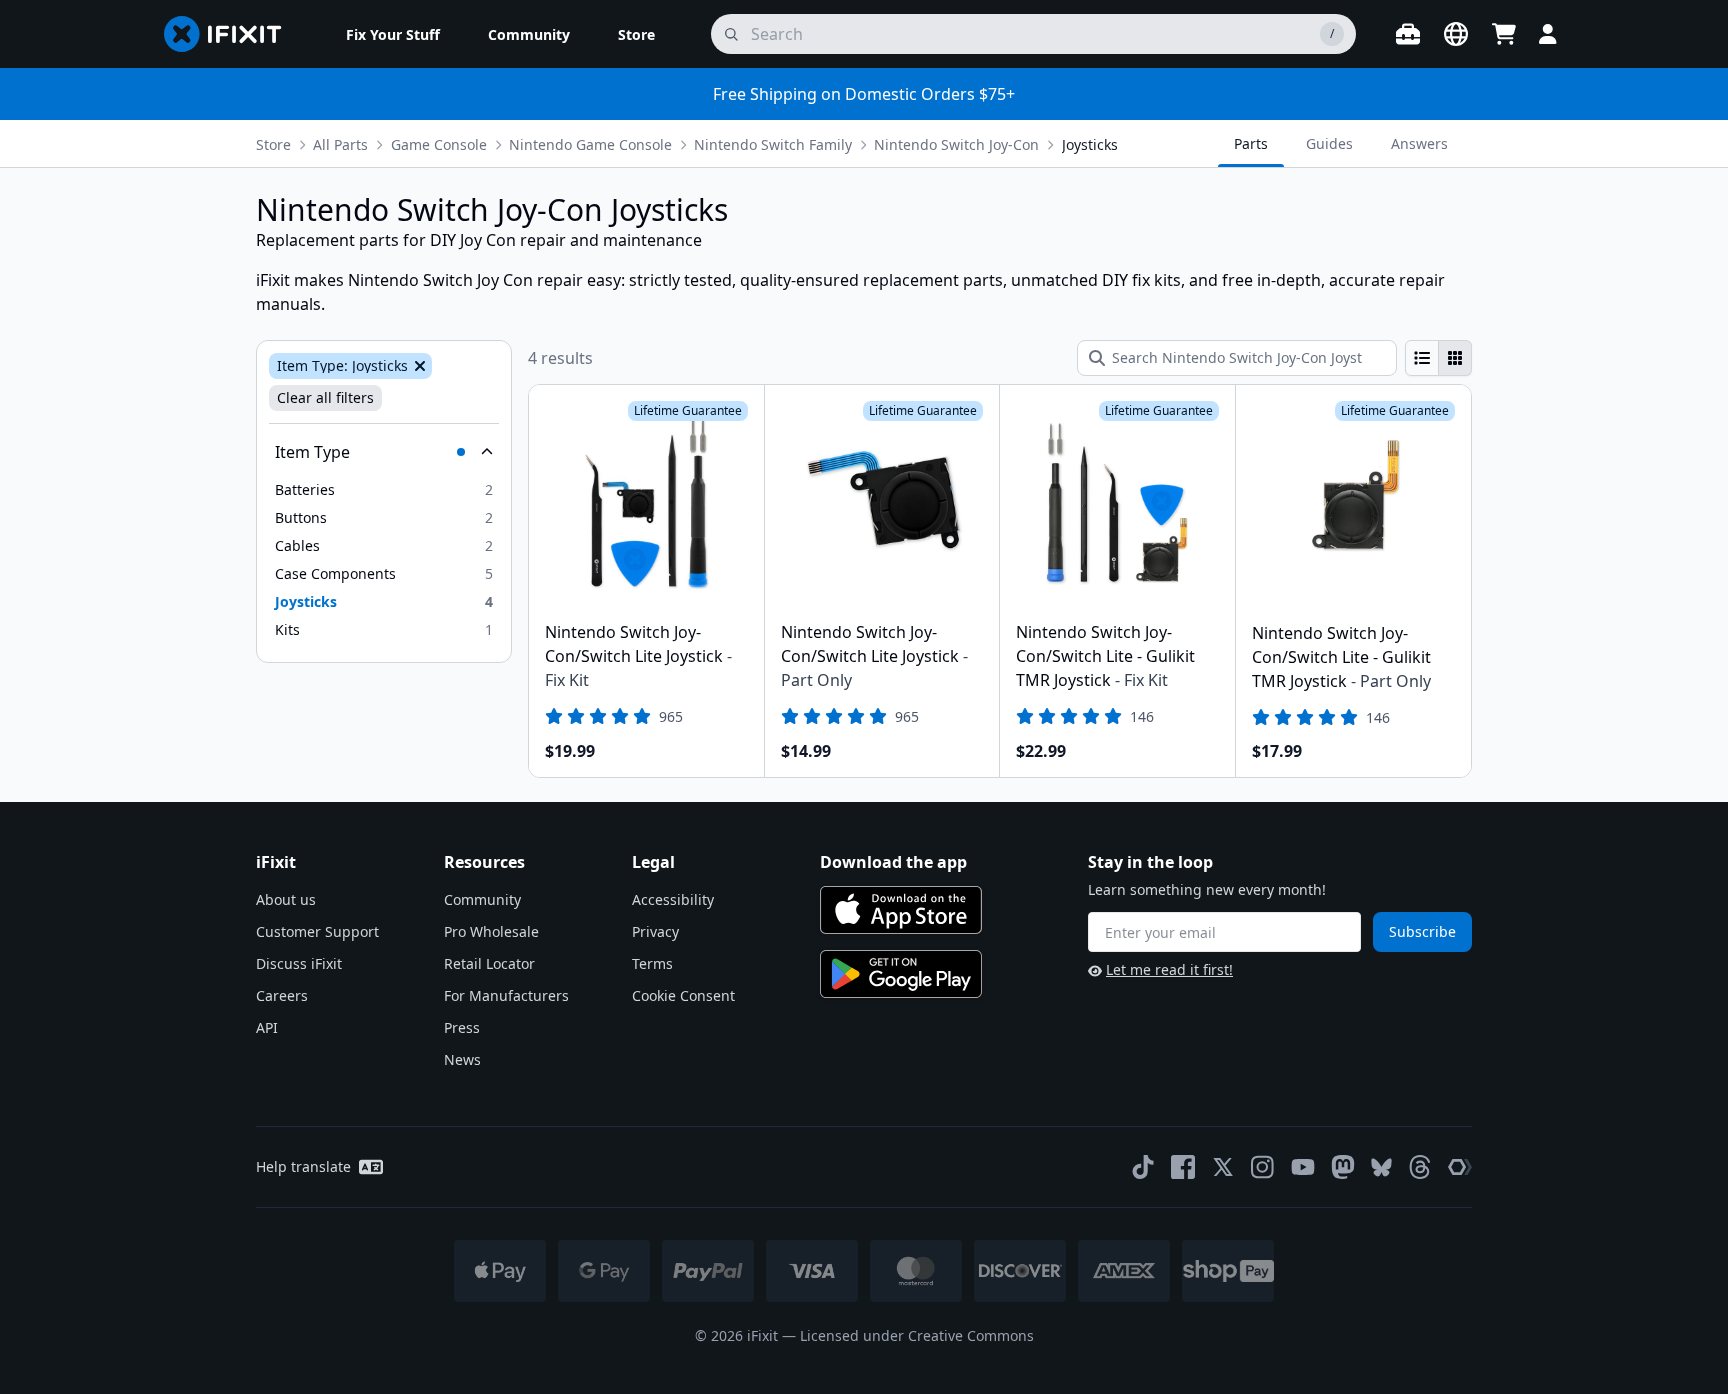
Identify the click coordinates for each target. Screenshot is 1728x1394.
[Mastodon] (1343, 1167)
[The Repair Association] (1460, 1167)
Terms (652, 963)
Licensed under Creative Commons (917, 1335)
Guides (1329, 143)
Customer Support (317, 931)
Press (462, 1027)
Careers (282, 995)
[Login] (1548, 34)
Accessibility (673, 899)
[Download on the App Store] (901, 910)
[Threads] (1420, 1167)
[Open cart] (1504, 34)
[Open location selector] (1456, 34)
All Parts (340, 144)
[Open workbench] (1408, 34)
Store (273, 144)
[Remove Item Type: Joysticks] (418, 366)
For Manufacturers (506, 995)
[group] (1438, 358)
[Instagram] (1263, 1167)
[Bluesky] (1381, 1167)
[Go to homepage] (231, 34)
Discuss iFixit (299, 963)
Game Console (439, 144)
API (267, 1027)
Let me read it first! (1169, 969)
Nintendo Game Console (590, 144)
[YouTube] (1303, 1167)
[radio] (1422, 358)
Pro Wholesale (491, 931)
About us (286, 899)
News (462, 1059)
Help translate (303, 1166)
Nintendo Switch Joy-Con (956, 144)
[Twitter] (1223, 1167)
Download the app (893, 862)
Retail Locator (489, 963)
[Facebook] (1183, 1167)
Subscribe (1422, 931)
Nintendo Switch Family (773, 144)
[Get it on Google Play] (901, 974)
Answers (1419, 143)
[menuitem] (393, 34)
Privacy (655, 931)
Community (482, 899)
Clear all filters (325, 397)
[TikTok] (1143, 1167)
